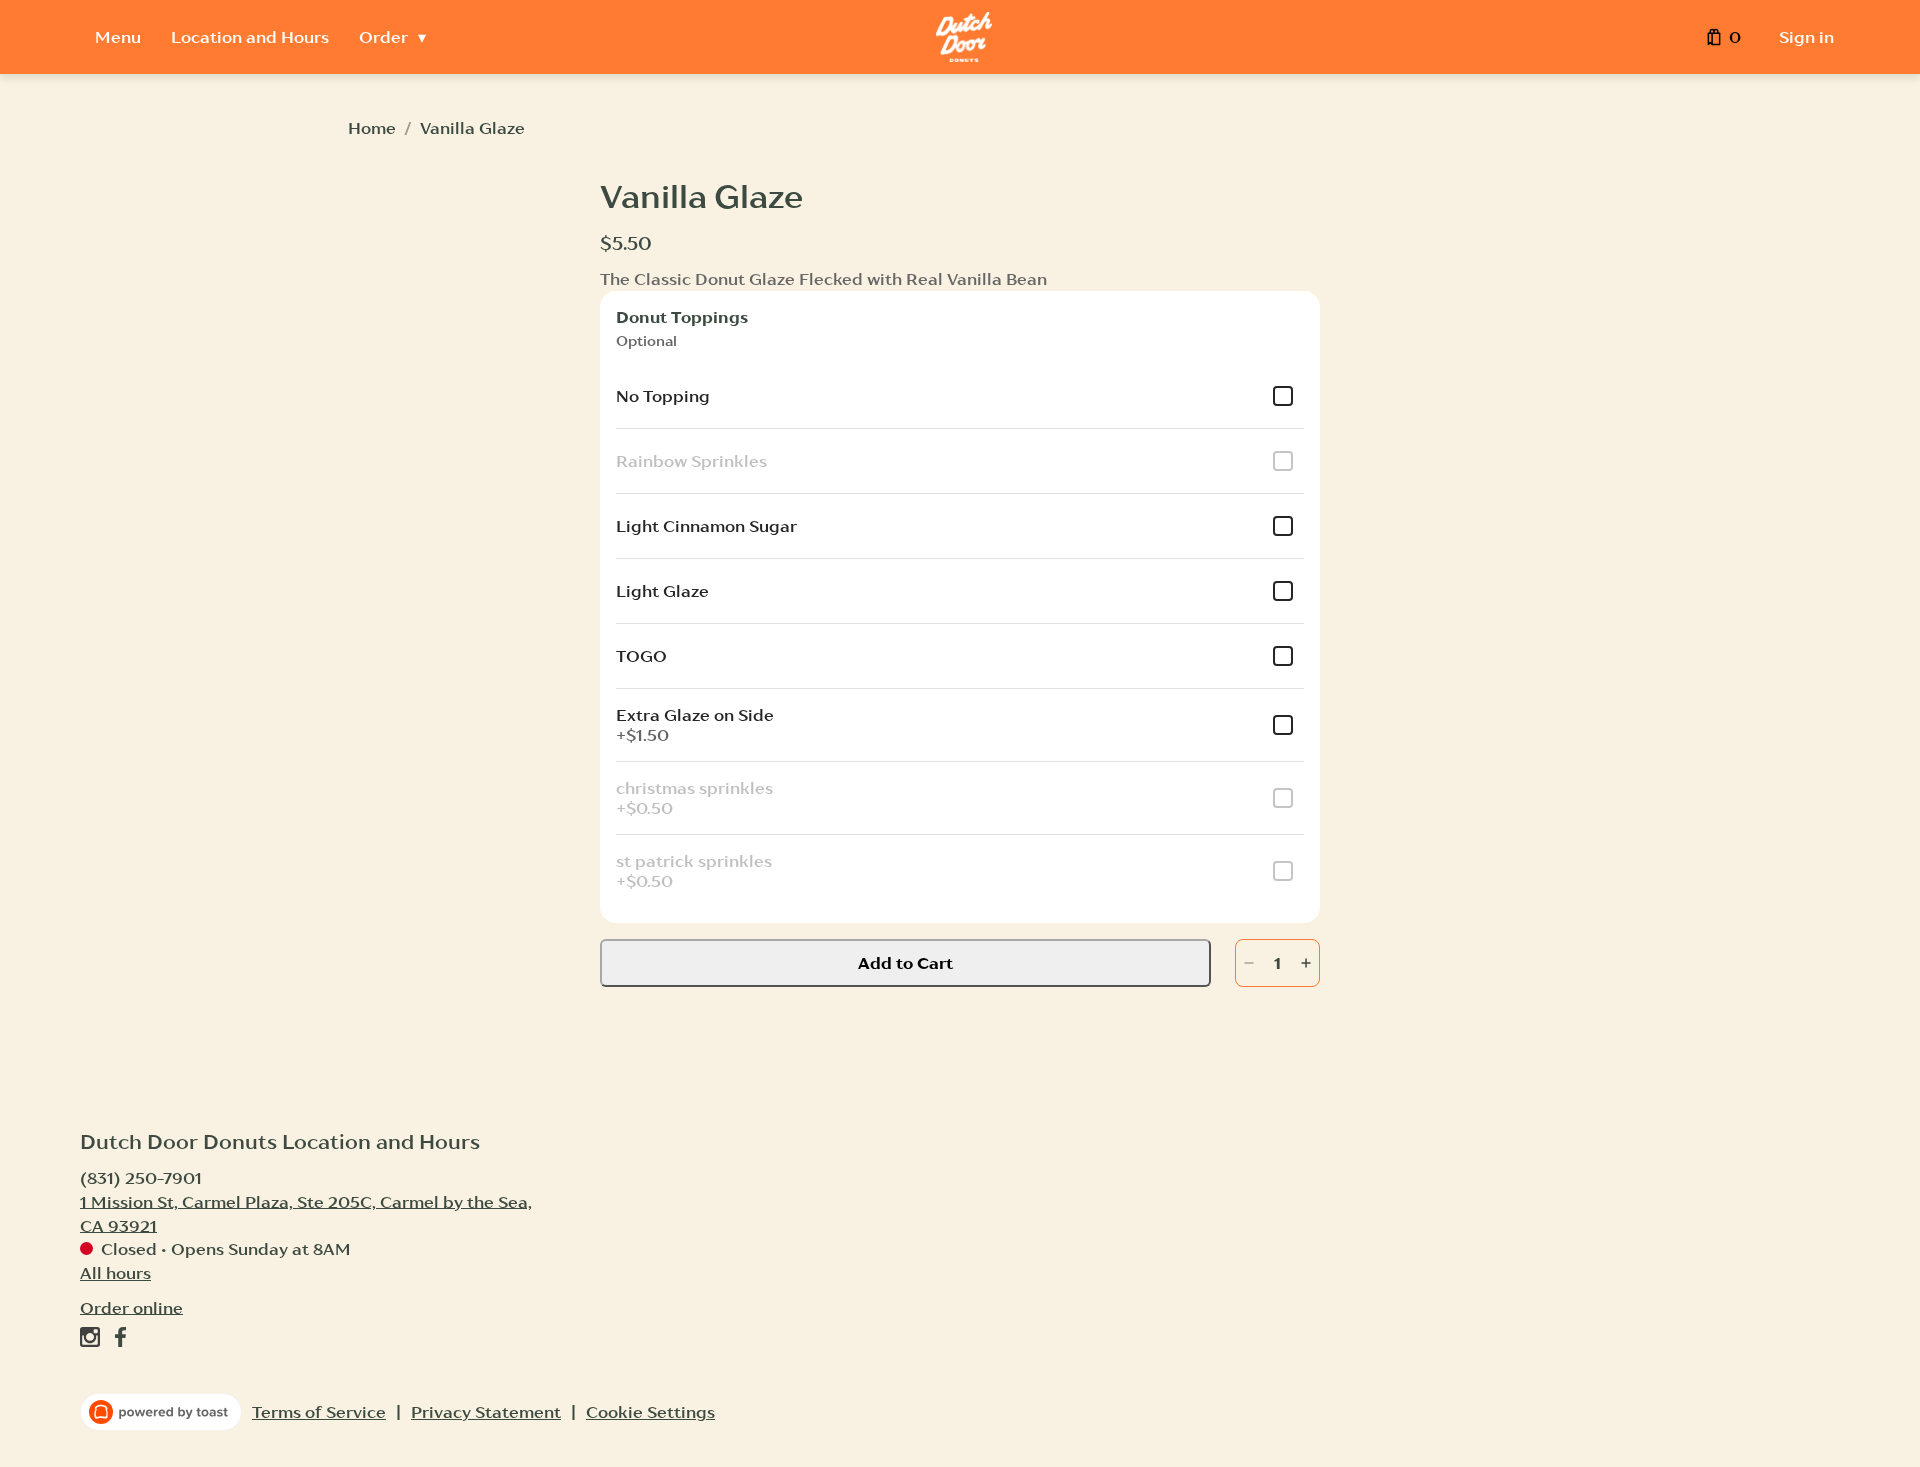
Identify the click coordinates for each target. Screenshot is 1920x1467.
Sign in (1806, 37)
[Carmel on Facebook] (117, 1340)
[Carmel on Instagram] (92, 1340)
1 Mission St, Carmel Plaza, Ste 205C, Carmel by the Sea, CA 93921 (306, 1213)
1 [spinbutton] (1277, 963)
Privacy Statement (486, 1412)
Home (372, 128)
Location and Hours (250, 37)
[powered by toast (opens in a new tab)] (161, 1412)
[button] (397, 37)
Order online (131, 1307)
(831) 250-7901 (141, 1177)
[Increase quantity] (1306, 963)
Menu (118, 37)
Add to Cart (905, 963)
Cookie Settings (650, 1412)
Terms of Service (319, 1412)
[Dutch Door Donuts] (964, 37)
